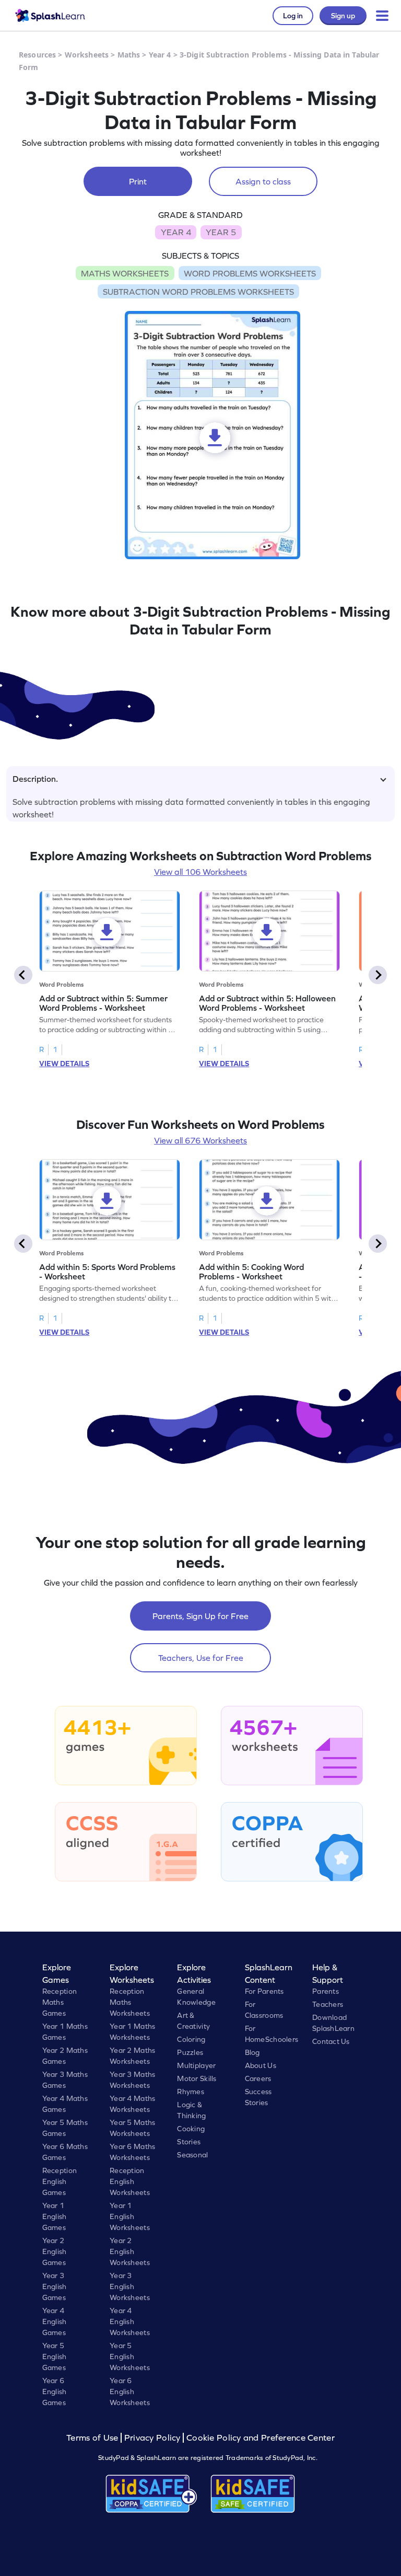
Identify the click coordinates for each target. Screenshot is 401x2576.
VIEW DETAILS (64, 1064)
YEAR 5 (221, 232)
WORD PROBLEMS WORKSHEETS (250, 273)
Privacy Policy (152, 2438)
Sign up (343, 16)
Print (138, 181)
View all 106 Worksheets (200, 872)
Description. (35, 779)
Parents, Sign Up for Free (200, 1616)
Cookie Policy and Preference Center (261, 2438)
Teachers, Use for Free (201, 1658)
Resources (37, 55)
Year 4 (160, 55)
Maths (129, 55)
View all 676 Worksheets (200, 1140)
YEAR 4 (176, 232)
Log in (293, 16)
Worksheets (87, 55)
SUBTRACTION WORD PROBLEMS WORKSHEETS (198, 292)
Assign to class (263, 181)
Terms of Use (93, 2438)
